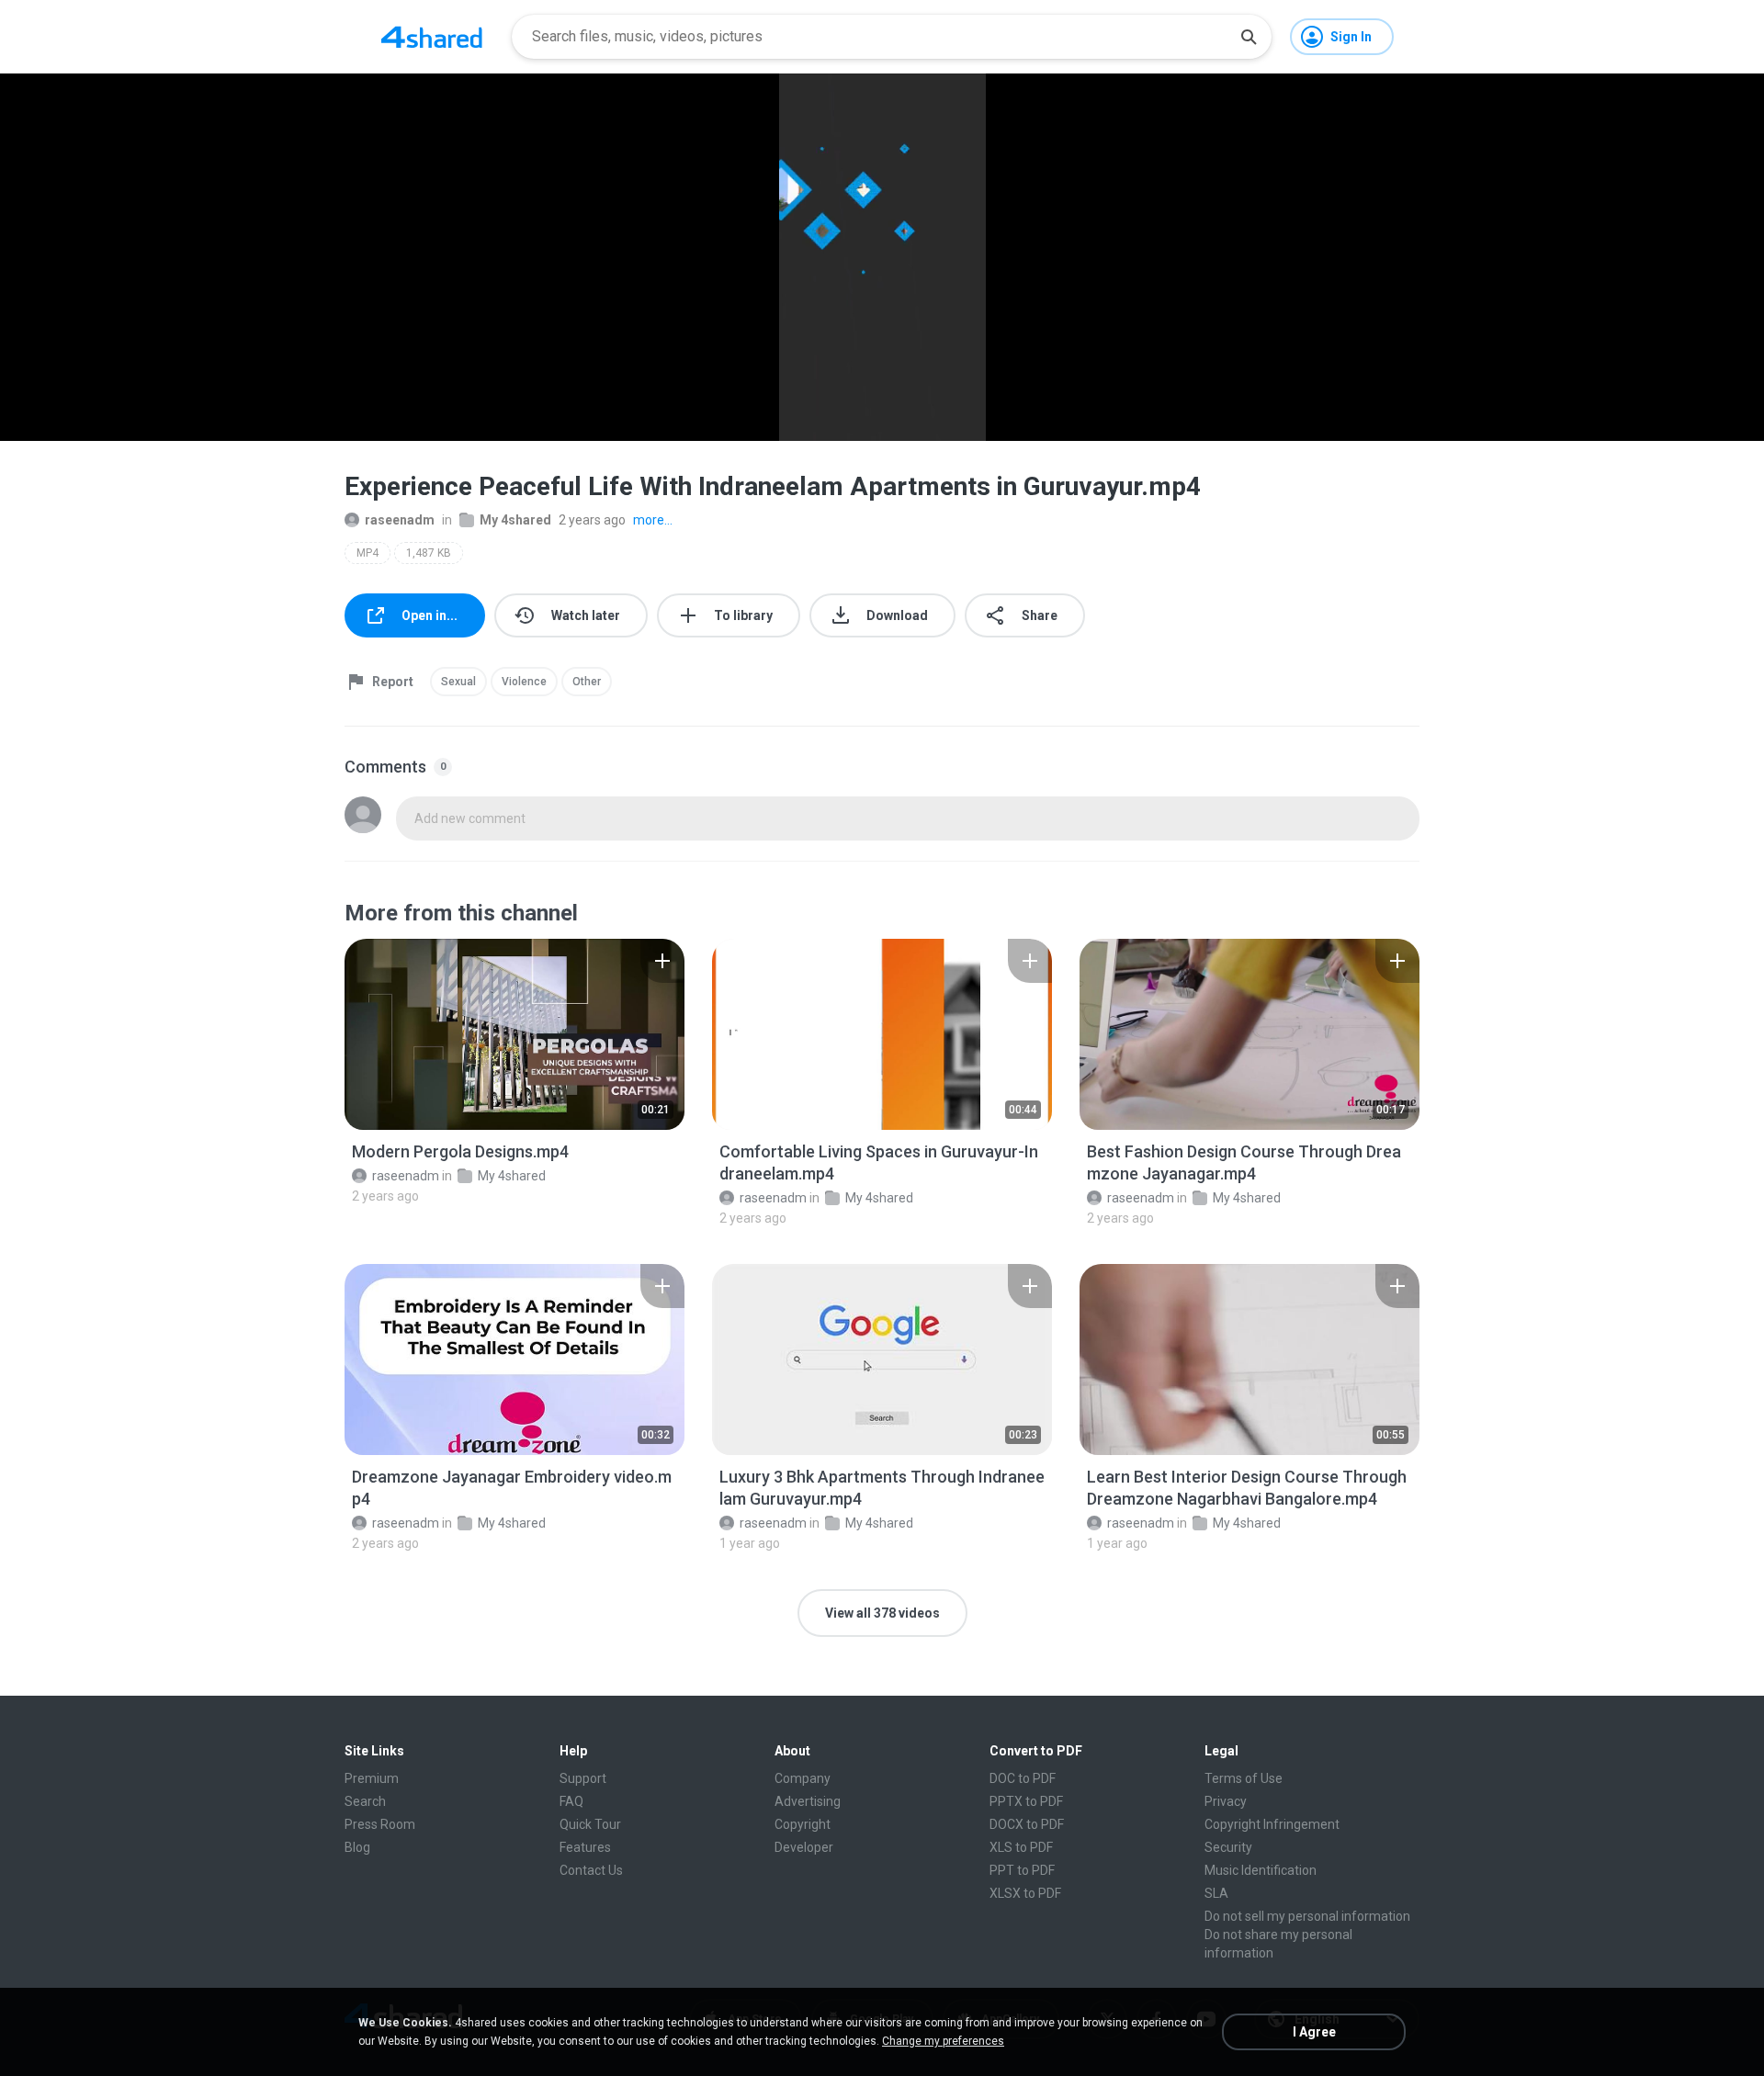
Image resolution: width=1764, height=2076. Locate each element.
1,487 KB (429, 553)
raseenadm (400, 520)
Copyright (803, 1824)
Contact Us (591, 1870)
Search (365, 1801)
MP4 (367, 553)
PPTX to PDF (1026, 1801)
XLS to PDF (1021, 1847)
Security (1228, 1847)
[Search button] (1249, 37)
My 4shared (515, 520)
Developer (804, 1847)
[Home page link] (432, 37)
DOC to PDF (1023, 1778)
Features (585, 1847)
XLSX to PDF (1025, 1893)
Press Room (380, 1824)
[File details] (514, 1034)
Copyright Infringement (1272, 1824)
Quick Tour (590, 1824)
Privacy (1226, 1801)
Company (803, 1778)
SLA (1216, 1893)
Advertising (808, 1801)
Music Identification (1261, 1870)
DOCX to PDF (1027, 1824)
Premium (372, 1778)
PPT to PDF (1022, 1870)
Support (583, 1778)
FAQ (571, 1801)
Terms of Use (1244, 1778)
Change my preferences (943, 2041)
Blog (357, 1847)
